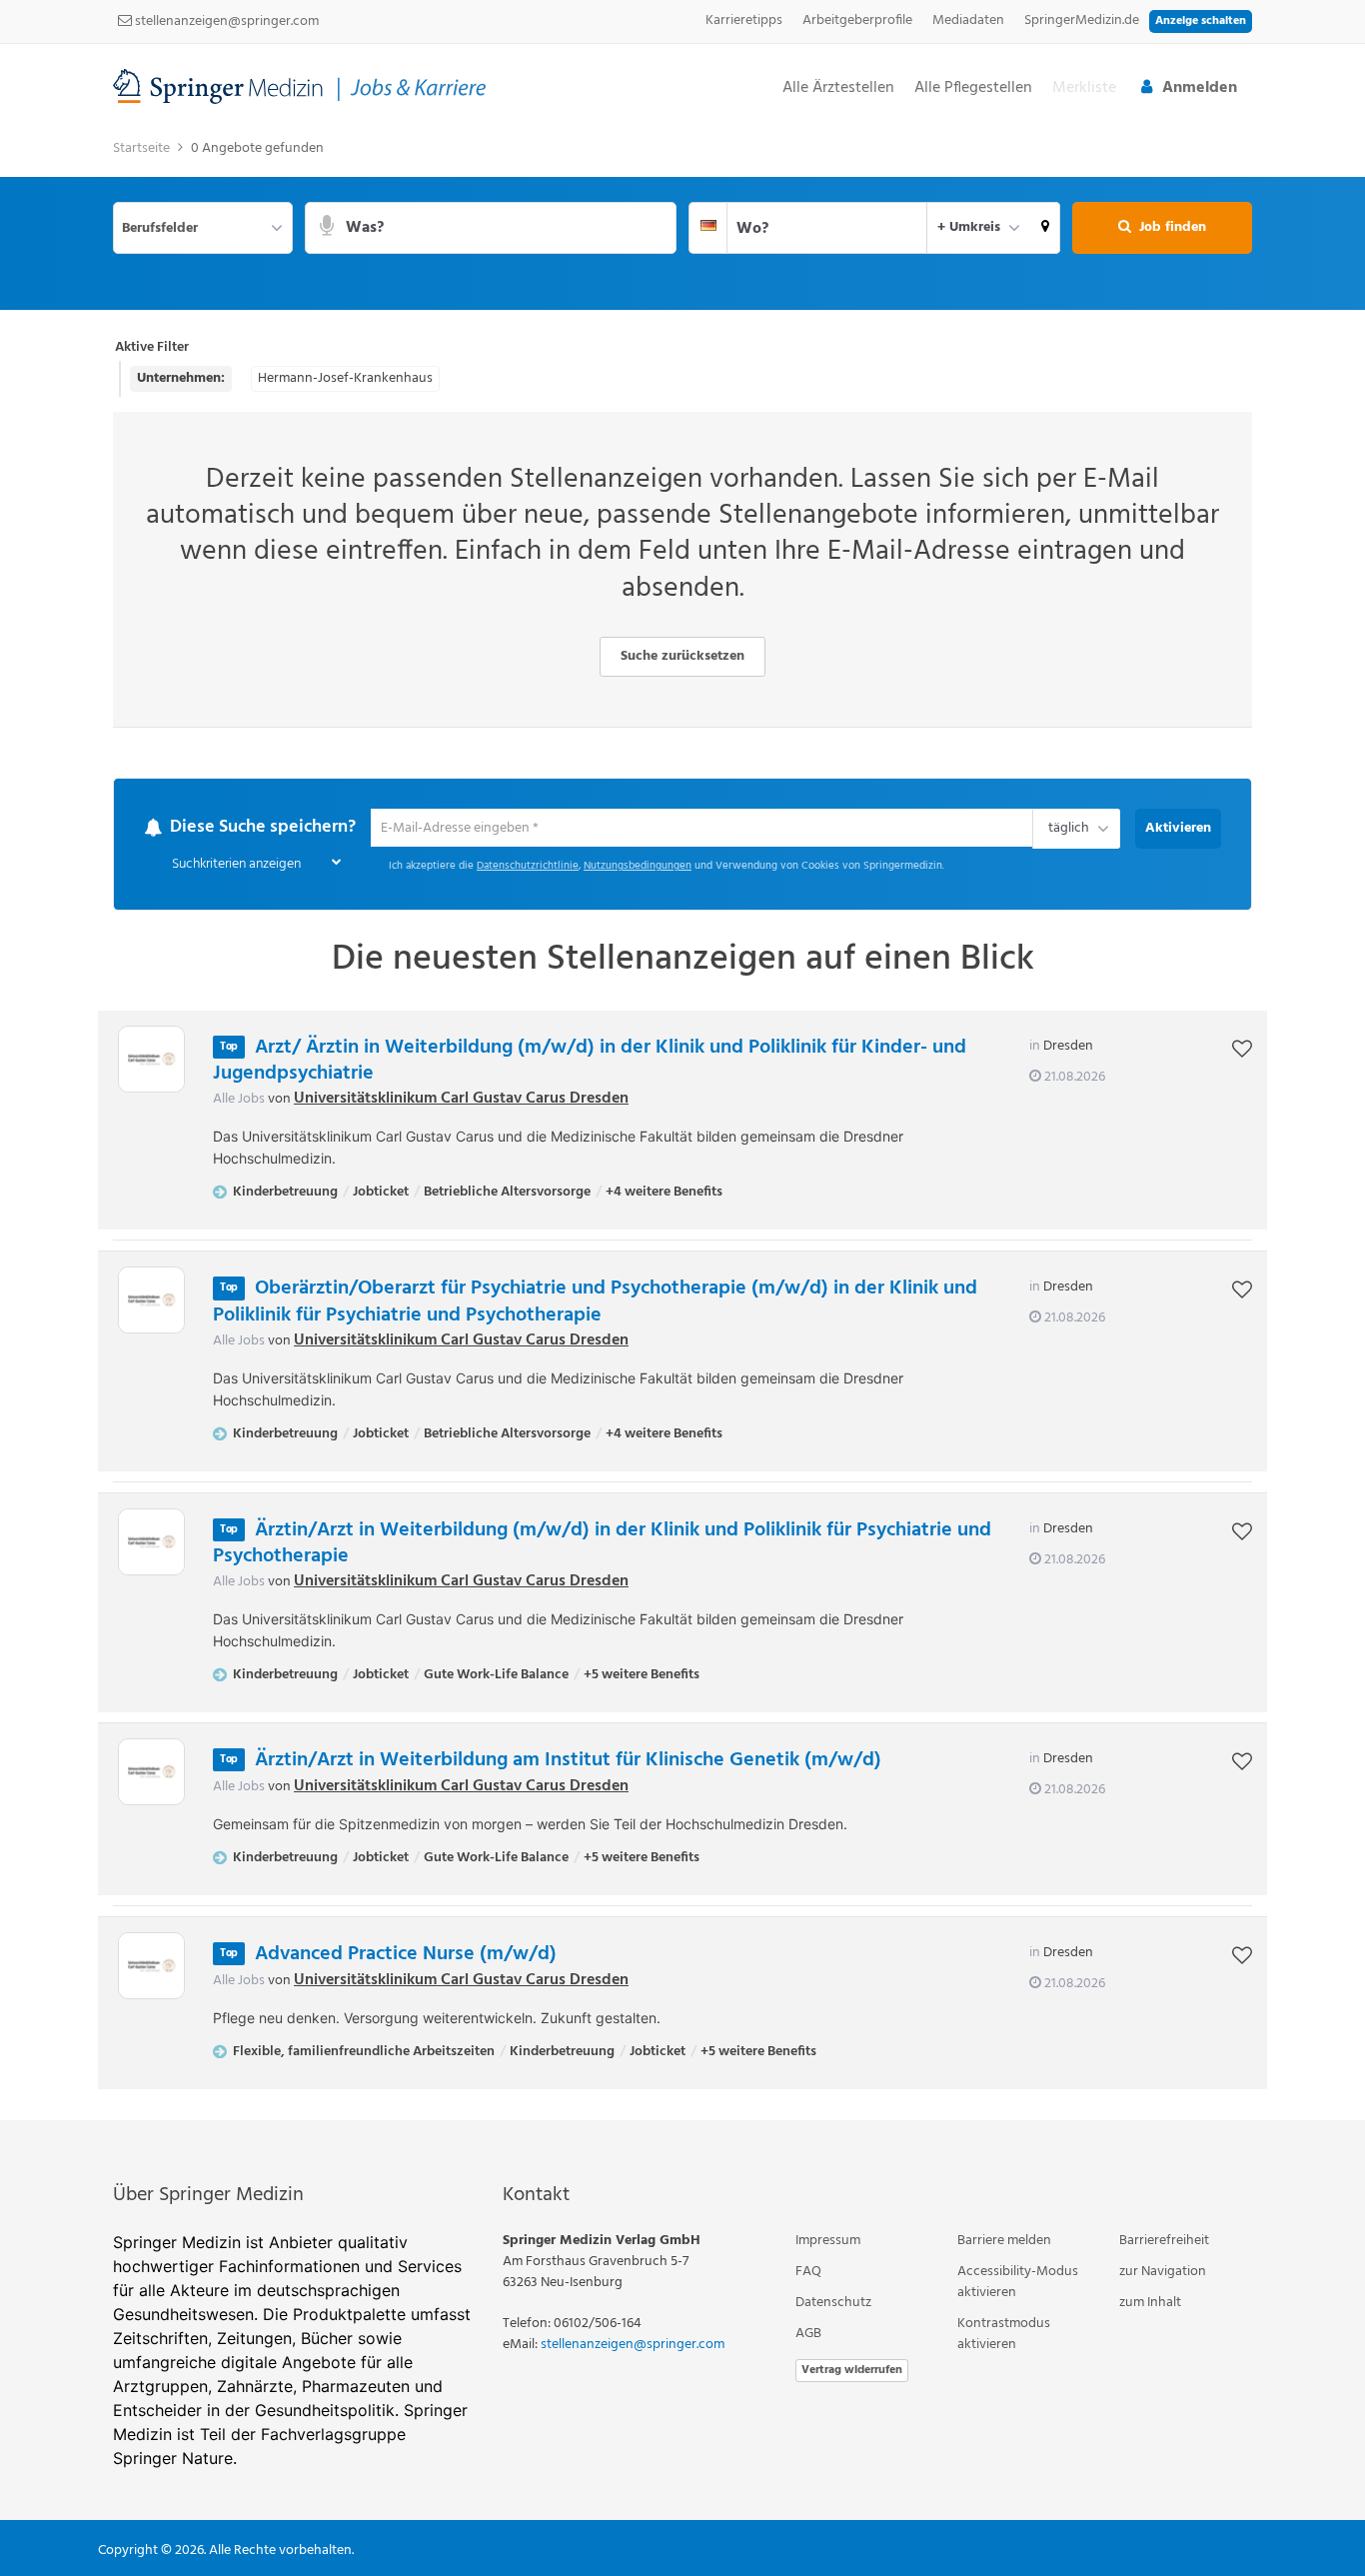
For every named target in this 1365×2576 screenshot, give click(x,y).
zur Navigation (1163, 2273)
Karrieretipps (744, 20)
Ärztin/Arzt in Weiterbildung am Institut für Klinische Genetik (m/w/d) (568, 1761)
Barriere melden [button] (1004, 2242)
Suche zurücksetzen (682, 656)
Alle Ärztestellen (838, 88)
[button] (1046, 228)
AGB (808, 2335)
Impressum (828, 2242)
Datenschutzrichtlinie (528, 867)
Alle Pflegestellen (973, 88)
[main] (682, 1125)
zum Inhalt (1150, 2304)
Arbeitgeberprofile (857, 20)
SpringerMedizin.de (1082, 20)
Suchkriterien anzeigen (236, 865)
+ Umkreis (969, 227)
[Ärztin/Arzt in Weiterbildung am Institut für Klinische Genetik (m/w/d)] (151, 1773)
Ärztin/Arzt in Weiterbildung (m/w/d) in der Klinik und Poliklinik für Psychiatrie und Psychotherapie (602, 1543)
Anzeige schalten (1201, 21)
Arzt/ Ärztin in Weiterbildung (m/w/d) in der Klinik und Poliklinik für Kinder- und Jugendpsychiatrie (590, 1062)
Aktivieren (1178, 828)
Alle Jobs (239, 1100)
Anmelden (1200, 88)
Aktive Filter (152, 347)
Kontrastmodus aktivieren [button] (1004, 2335)
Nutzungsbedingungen (638, 867)
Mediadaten (968, 20)
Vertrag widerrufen (852, 2371)
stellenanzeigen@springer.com (225, 21)
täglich (1065, 831)
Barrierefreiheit (1164, 2242)
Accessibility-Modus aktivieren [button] (1018, 2283)
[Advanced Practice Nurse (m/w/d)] (151, 1967)
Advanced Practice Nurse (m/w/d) (406, 1955)
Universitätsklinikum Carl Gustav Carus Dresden (461, 1100)
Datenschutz (833, 2304)
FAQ (808, 2273)
